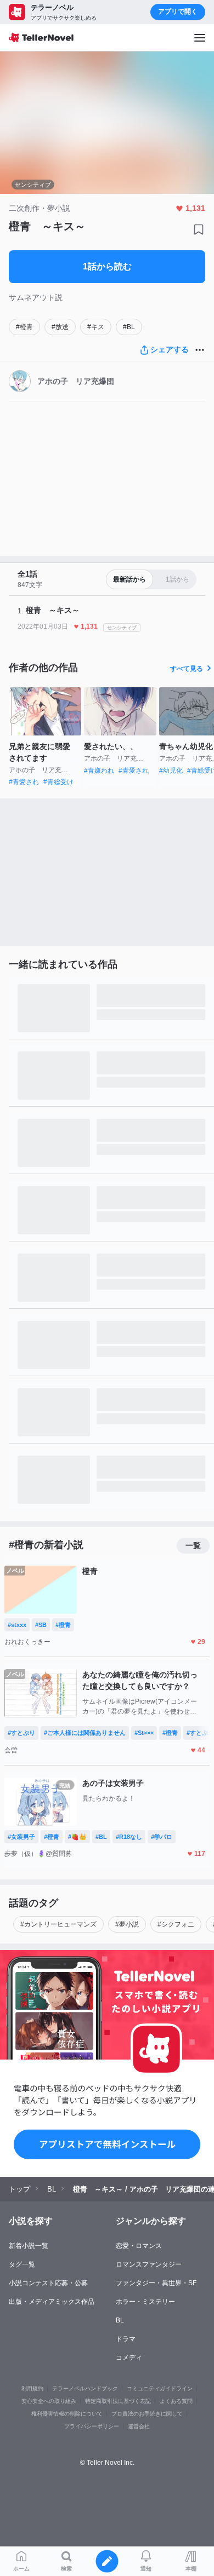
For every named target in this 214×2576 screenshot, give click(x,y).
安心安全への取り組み (49, 2401)
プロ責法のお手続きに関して (147, 2414)
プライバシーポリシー (92, 2426)
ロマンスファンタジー (149, 2264)
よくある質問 (176, 2401)
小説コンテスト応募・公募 (48, 2283)
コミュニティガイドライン (160, 2388)
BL (120, 2320)
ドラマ (126, 2339)
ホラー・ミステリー (145, 2302)
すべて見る (187, 669)
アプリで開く (178, 12)
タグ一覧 (22, 2264)
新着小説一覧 (29, 2246)
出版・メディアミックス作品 (52, 2302)
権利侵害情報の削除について (67, 2414)
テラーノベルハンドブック (85, 2388)
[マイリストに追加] (199, 229)
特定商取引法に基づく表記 (118, 2401)
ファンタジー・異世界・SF (156, 2283)
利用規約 (32, 2388)
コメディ (129, 2358)
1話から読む (107, 266)
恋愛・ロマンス (139, 2246)
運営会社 (139, 2426)
